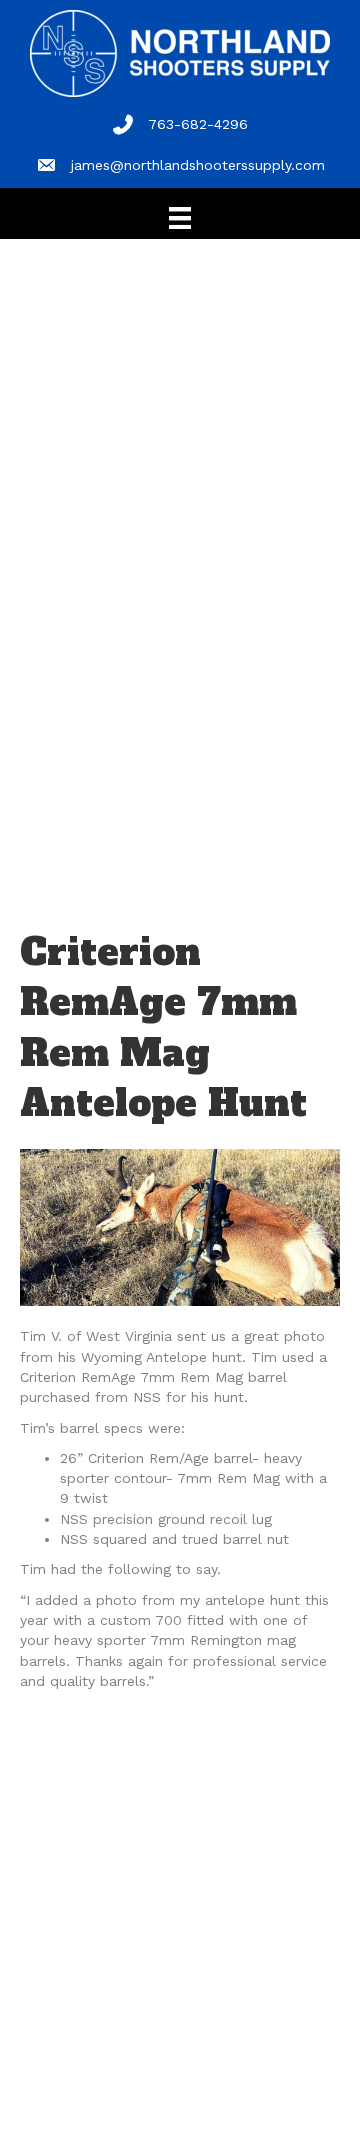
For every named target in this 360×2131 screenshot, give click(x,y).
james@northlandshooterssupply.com (198, 165)
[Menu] (180, 218)
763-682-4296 (198, 124)
